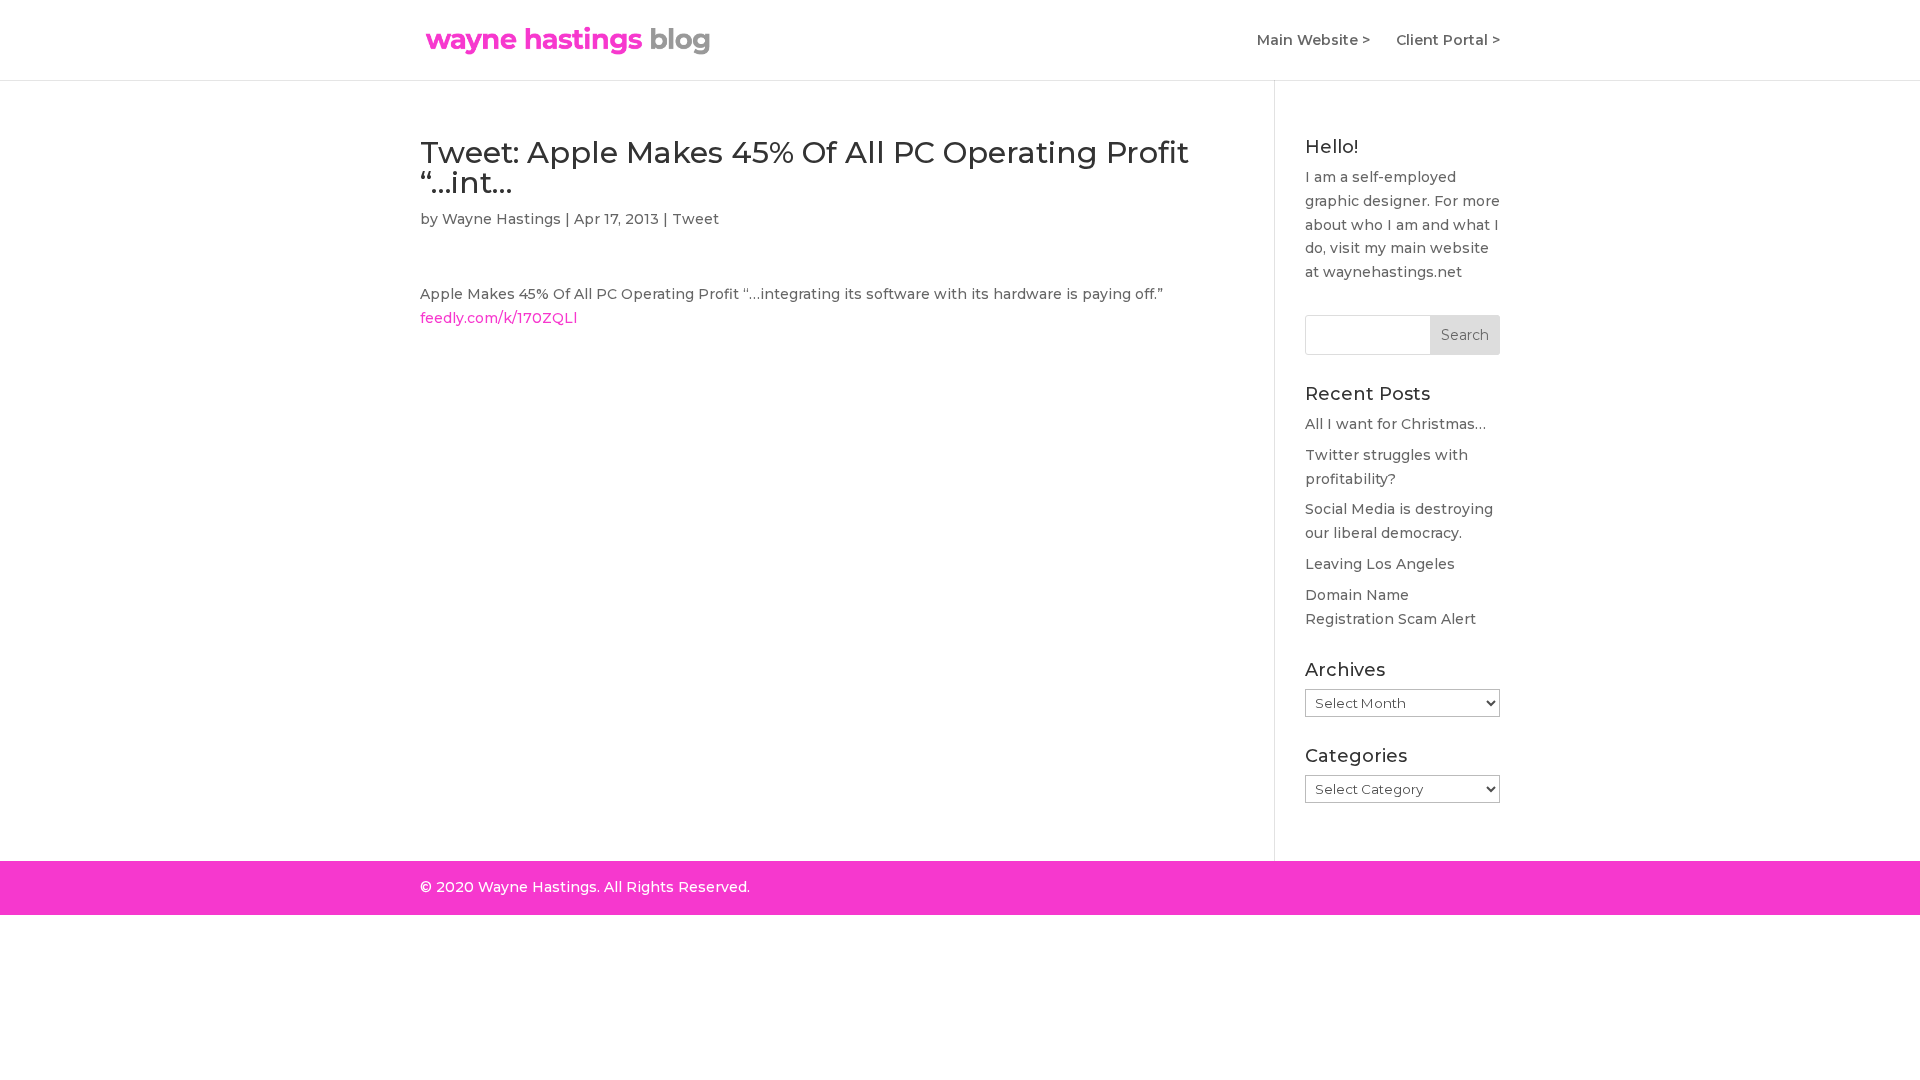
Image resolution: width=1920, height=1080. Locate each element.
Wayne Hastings (501, 219)
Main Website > (1313, 41)
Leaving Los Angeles (1380, 564)
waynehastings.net (1392, 272)
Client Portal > (1448, 41)
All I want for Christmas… (1395, 424)
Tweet (695, 219)
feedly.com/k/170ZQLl (498, 318)
